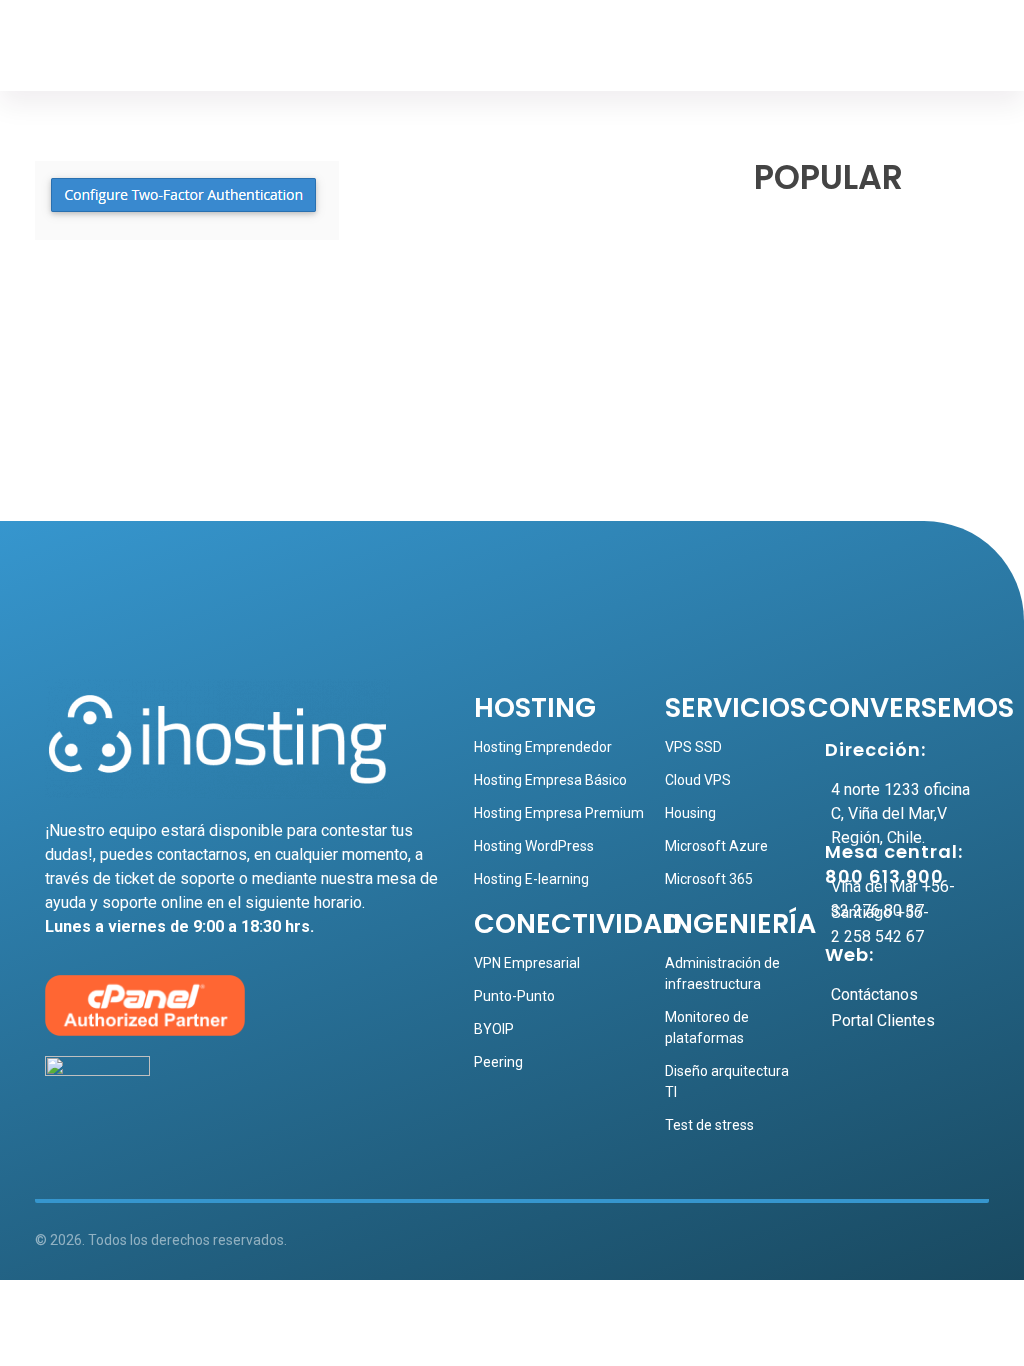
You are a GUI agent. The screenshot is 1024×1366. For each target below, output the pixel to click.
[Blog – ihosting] (105, 50)
